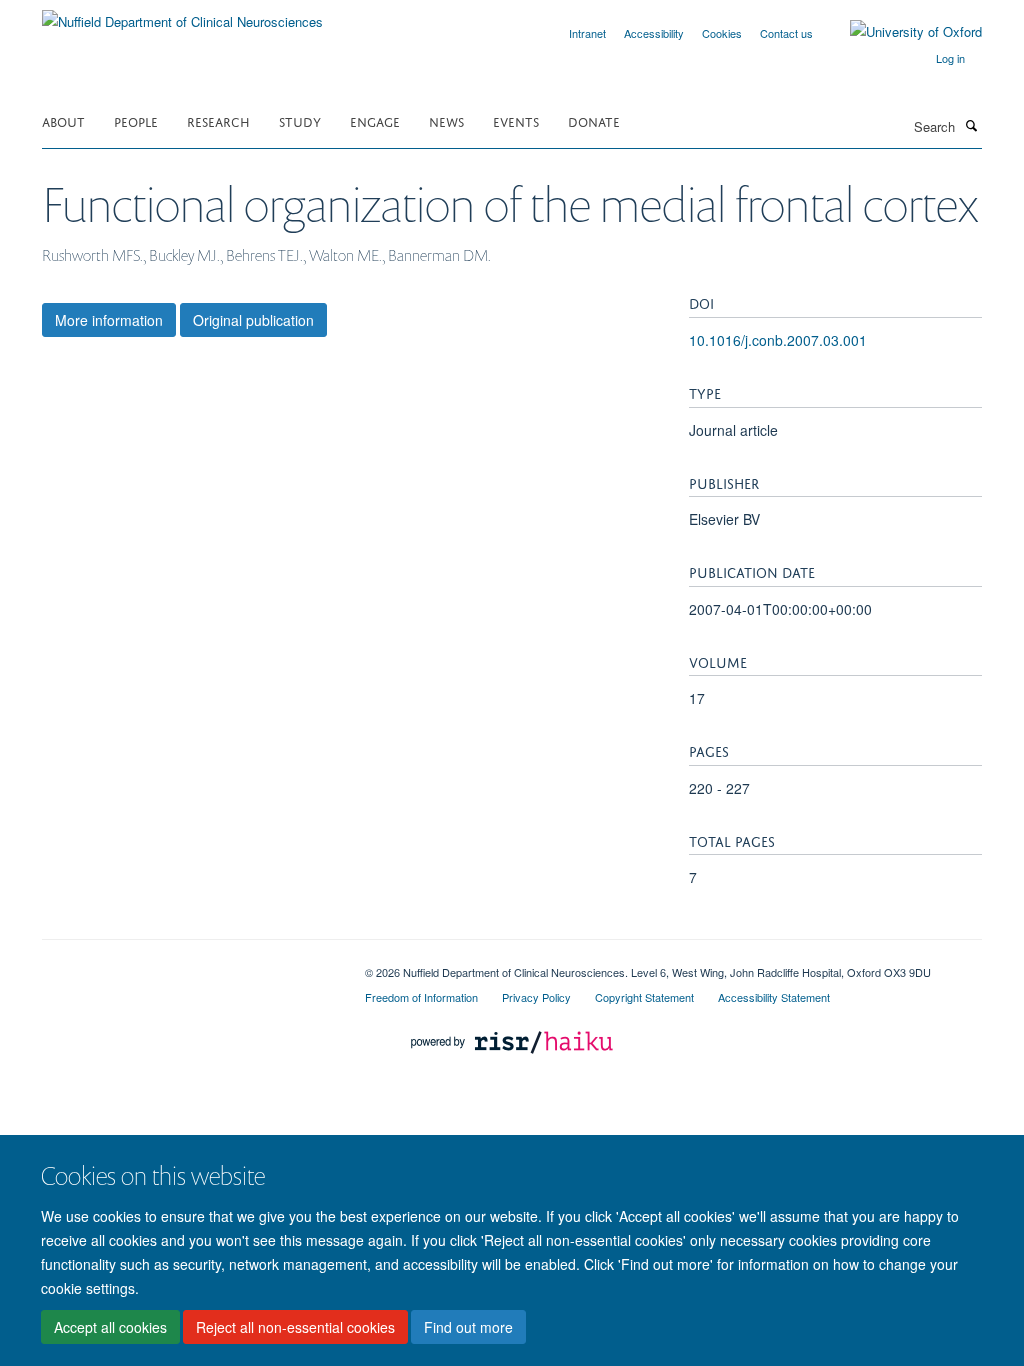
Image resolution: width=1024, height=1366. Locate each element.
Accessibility (654, 33)
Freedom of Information (421, 997)
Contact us (786, 33)
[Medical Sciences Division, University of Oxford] (188, 965)
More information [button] (109, 320)
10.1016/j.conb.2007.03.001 (778, 340)
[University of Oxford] (901, 32)
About (63, 120)
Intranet (587, 33)
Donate (594, 120)
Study (300, 120)
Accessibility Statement (774, 997)
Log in (950, 58)
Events (516, 120)
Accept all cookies (110, 1327)
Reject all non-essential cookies (295, 1327)
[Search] (971, 125)
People (136, 120)
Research (218, 120)
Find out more (468, 1327)
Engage (375, 120)
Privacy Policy (536, 997)
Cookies (722, 33)
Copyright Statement (644, 997)
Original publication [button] (253, 320)
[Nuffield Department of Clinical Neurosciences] (182, 14)
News (446, 120)
